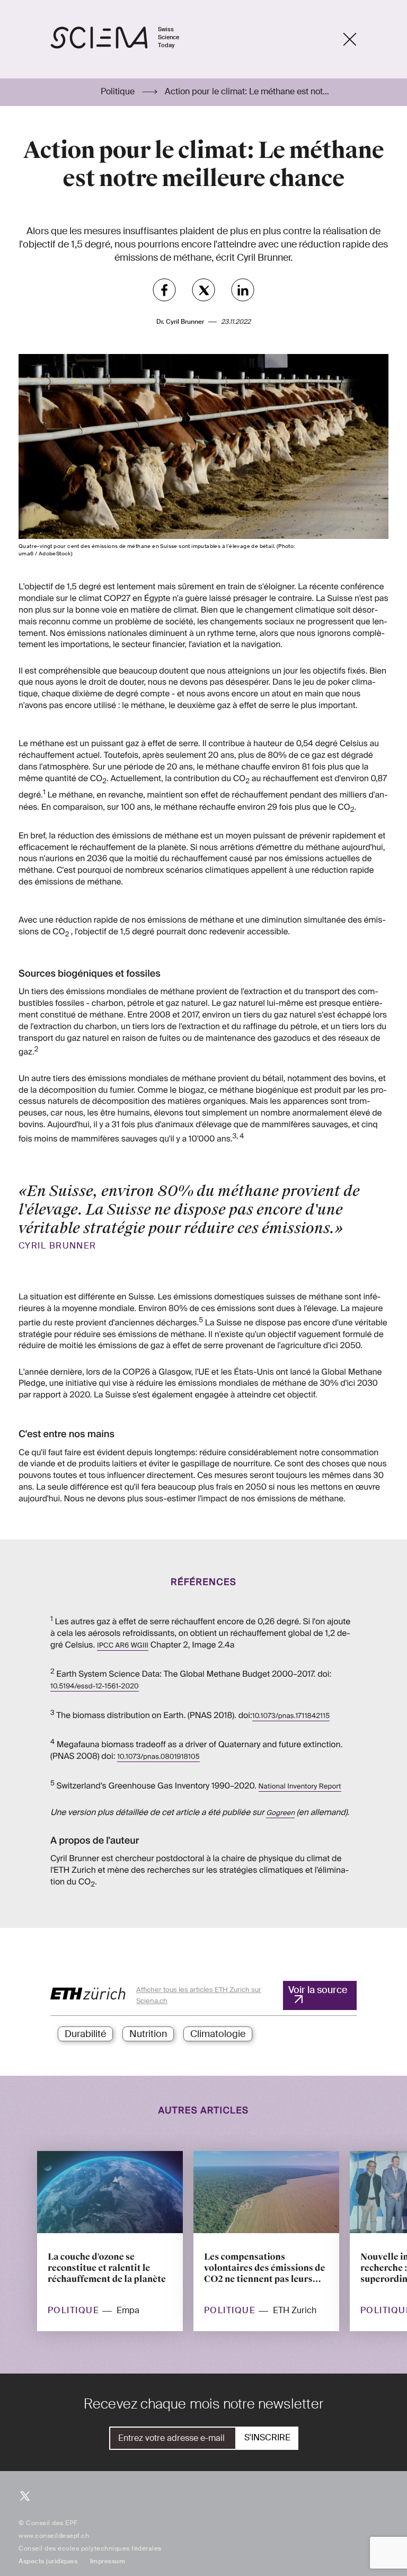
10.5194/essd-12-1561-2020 (95, 1687)
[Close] (350, 39)
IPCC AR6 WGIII (123, 1646)
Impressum (108, 2561)
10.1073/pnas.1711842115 (291, 1716)
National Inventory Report (300, 1787)
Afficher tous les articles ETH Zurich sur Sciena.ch (199, 1995)
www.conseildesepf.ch (54, 2536)
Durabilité (85, 2034)
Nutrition (148, 2034)
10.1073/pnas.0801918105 (158, 1757)
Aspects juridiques (48, 2561)
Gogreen (280, 1813)
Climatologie (218, 2034)
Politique (119, 92)
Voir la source (318, 1990)
